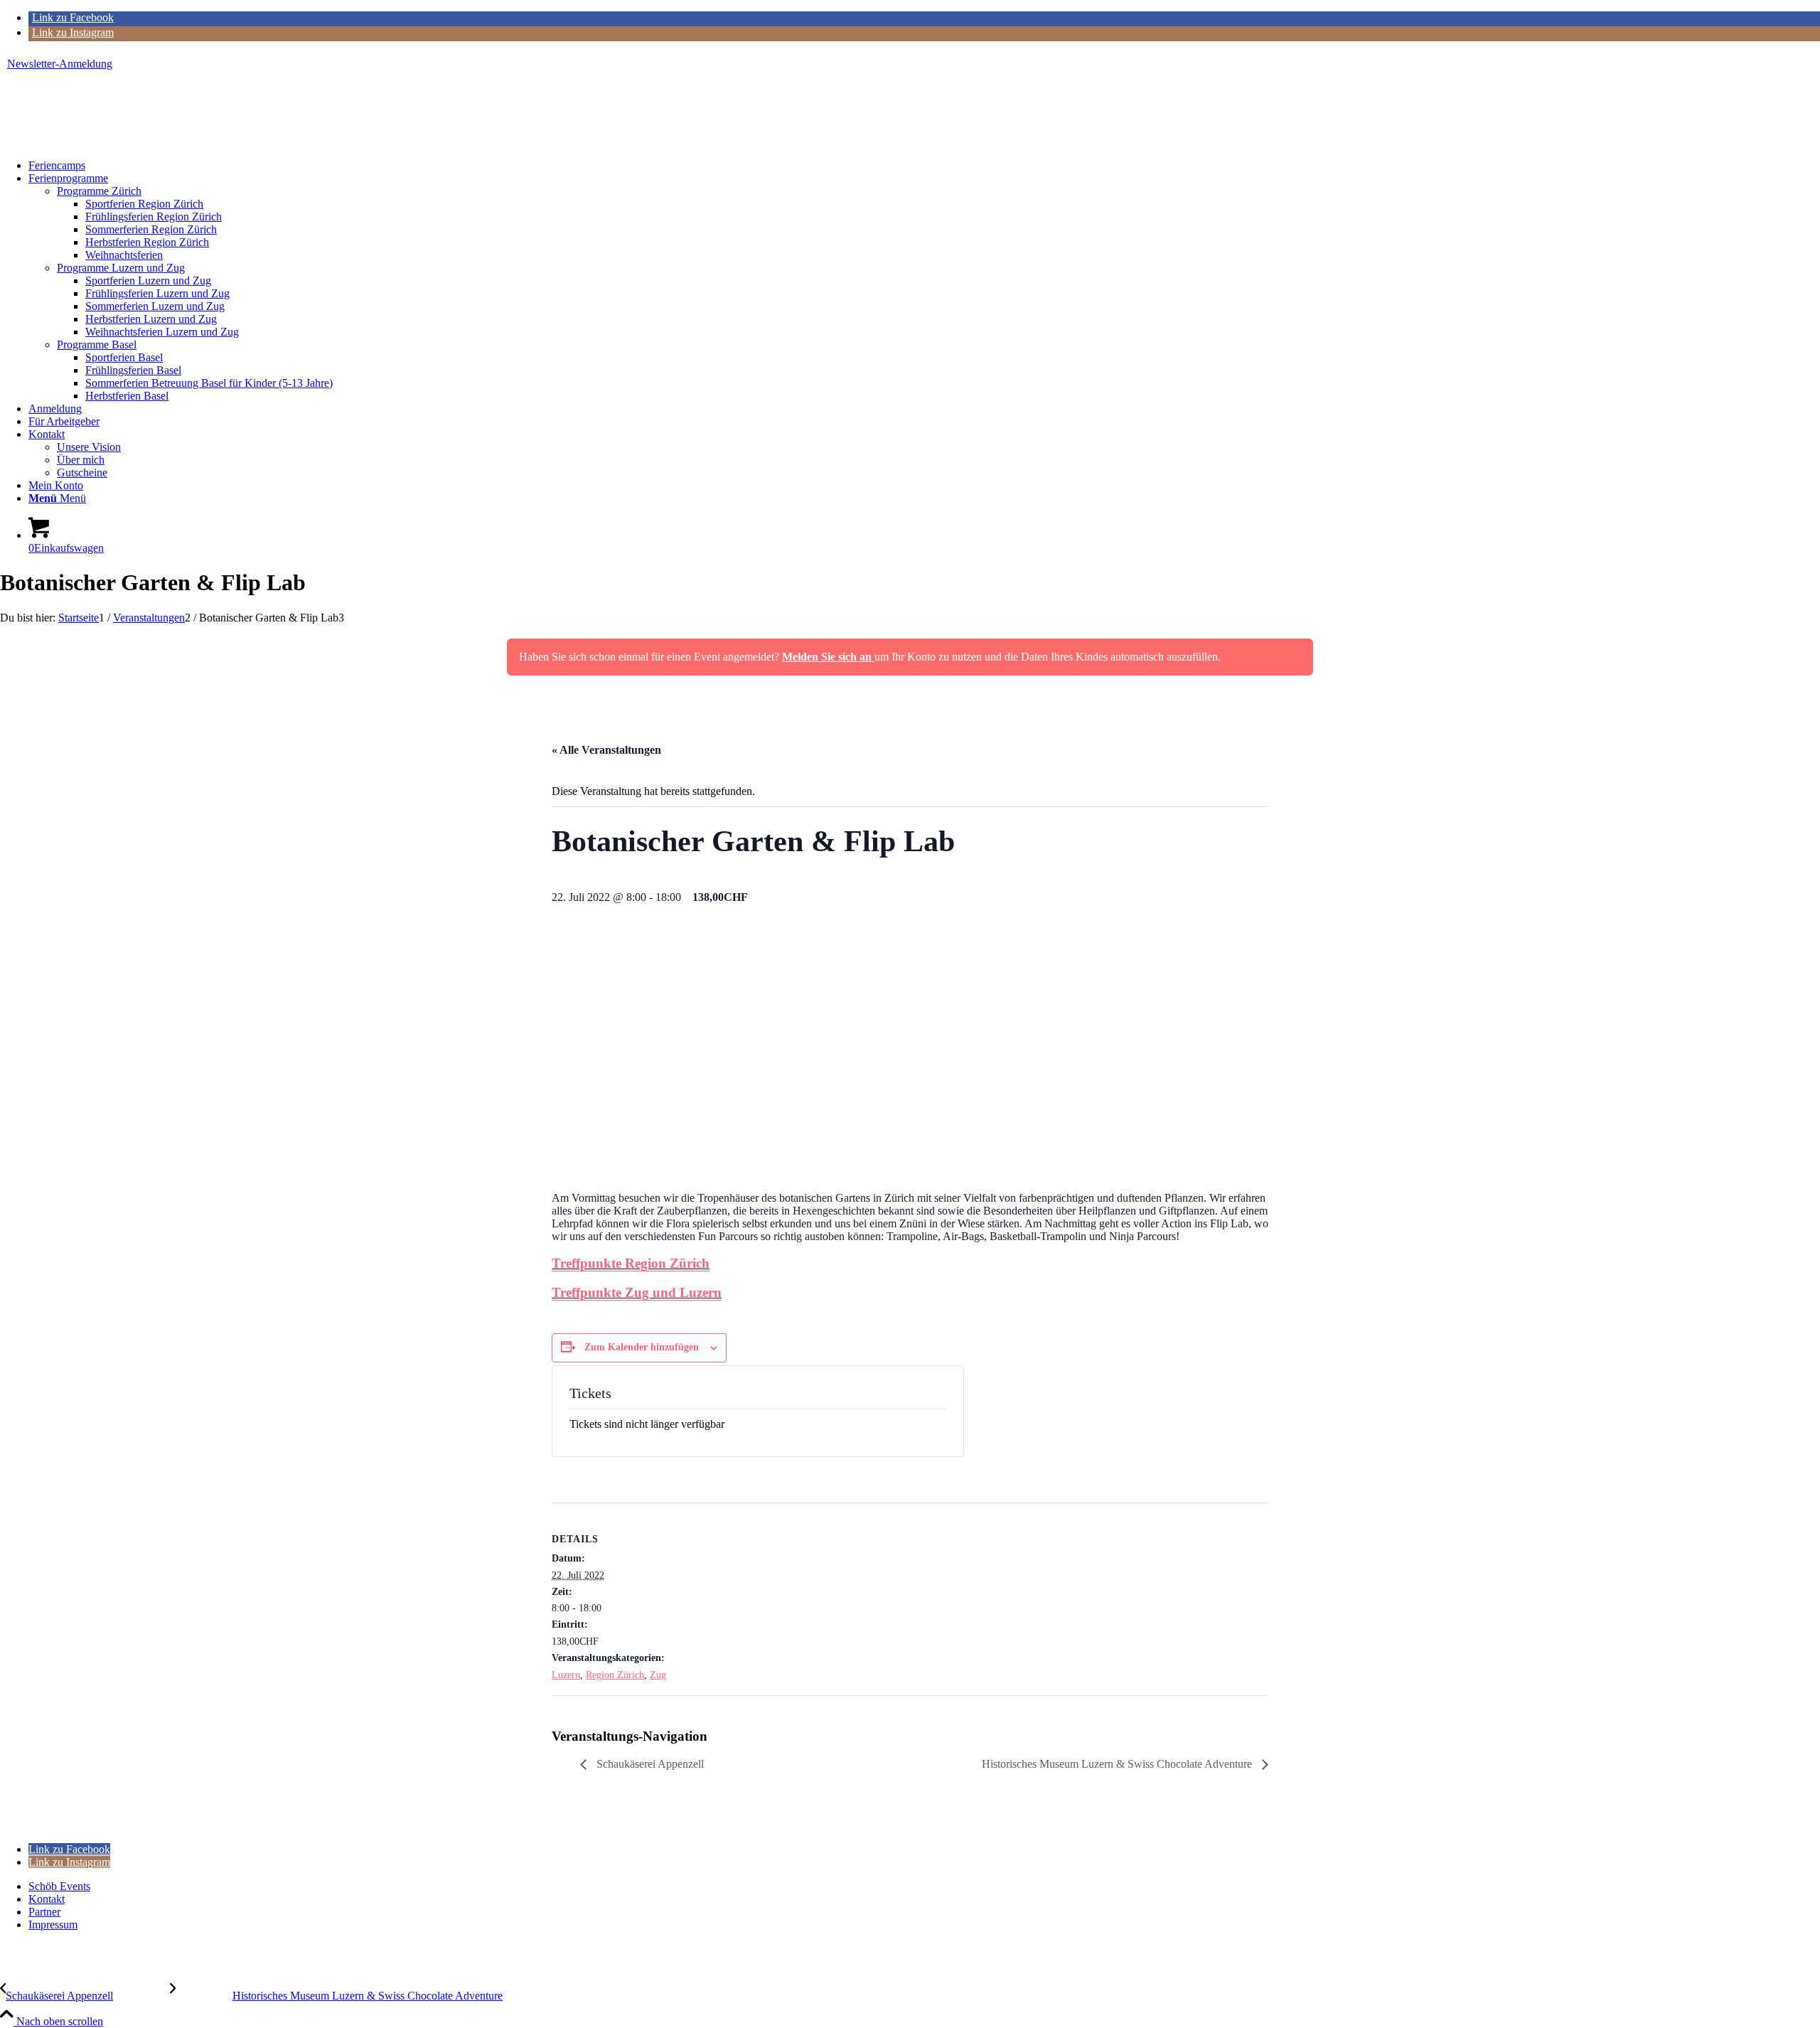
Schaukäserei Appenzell (649, 1764)
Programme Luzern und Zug (121, 268)
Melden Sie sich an (828, 657)
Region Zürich (615, 1675)
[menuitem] (914, 64)
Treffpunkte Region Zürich (631, 1263)
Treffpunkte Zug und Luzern (637, 1292)
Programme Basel (97, 345)
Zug (658, 1675)
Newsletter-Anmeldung (60, 64)
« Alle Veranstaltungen (606, 750)
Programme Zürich (99, 191)
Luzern (566, 1675)
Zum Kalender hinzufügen (642, 1347)
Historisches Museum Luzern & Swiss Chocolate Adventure (1118, 1764)
